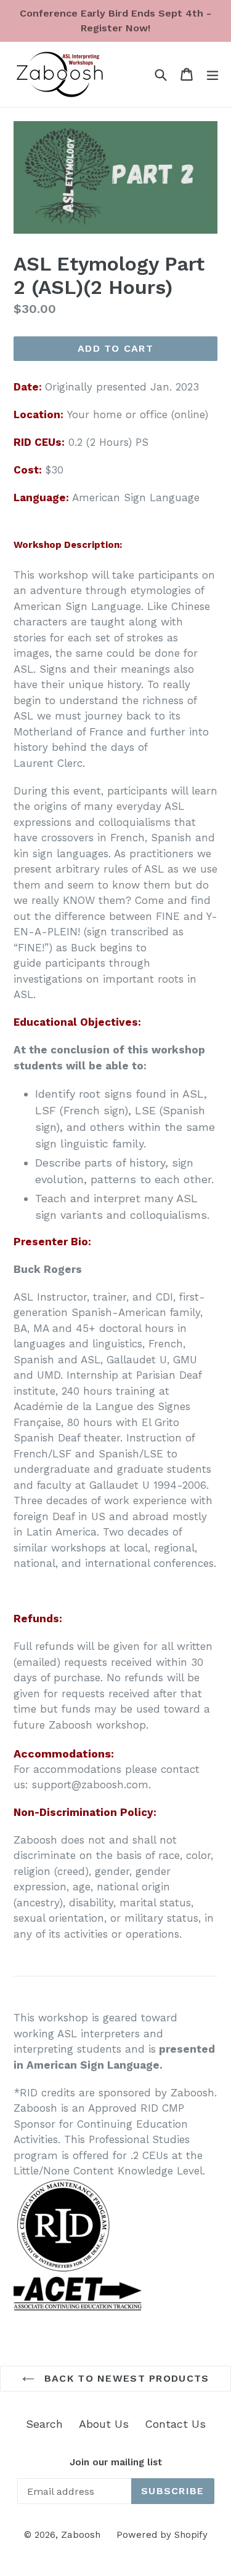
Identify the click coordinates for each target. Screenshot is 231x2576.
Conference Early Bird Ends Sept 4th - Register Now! (115, 21)
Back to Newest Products (125, 2378)
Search (44, 2424)
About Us (104, 2424)
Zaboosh (81, 2535)
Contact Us (175, 2424)
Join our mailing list (116, 2462)
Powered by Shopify (162, 2535)
